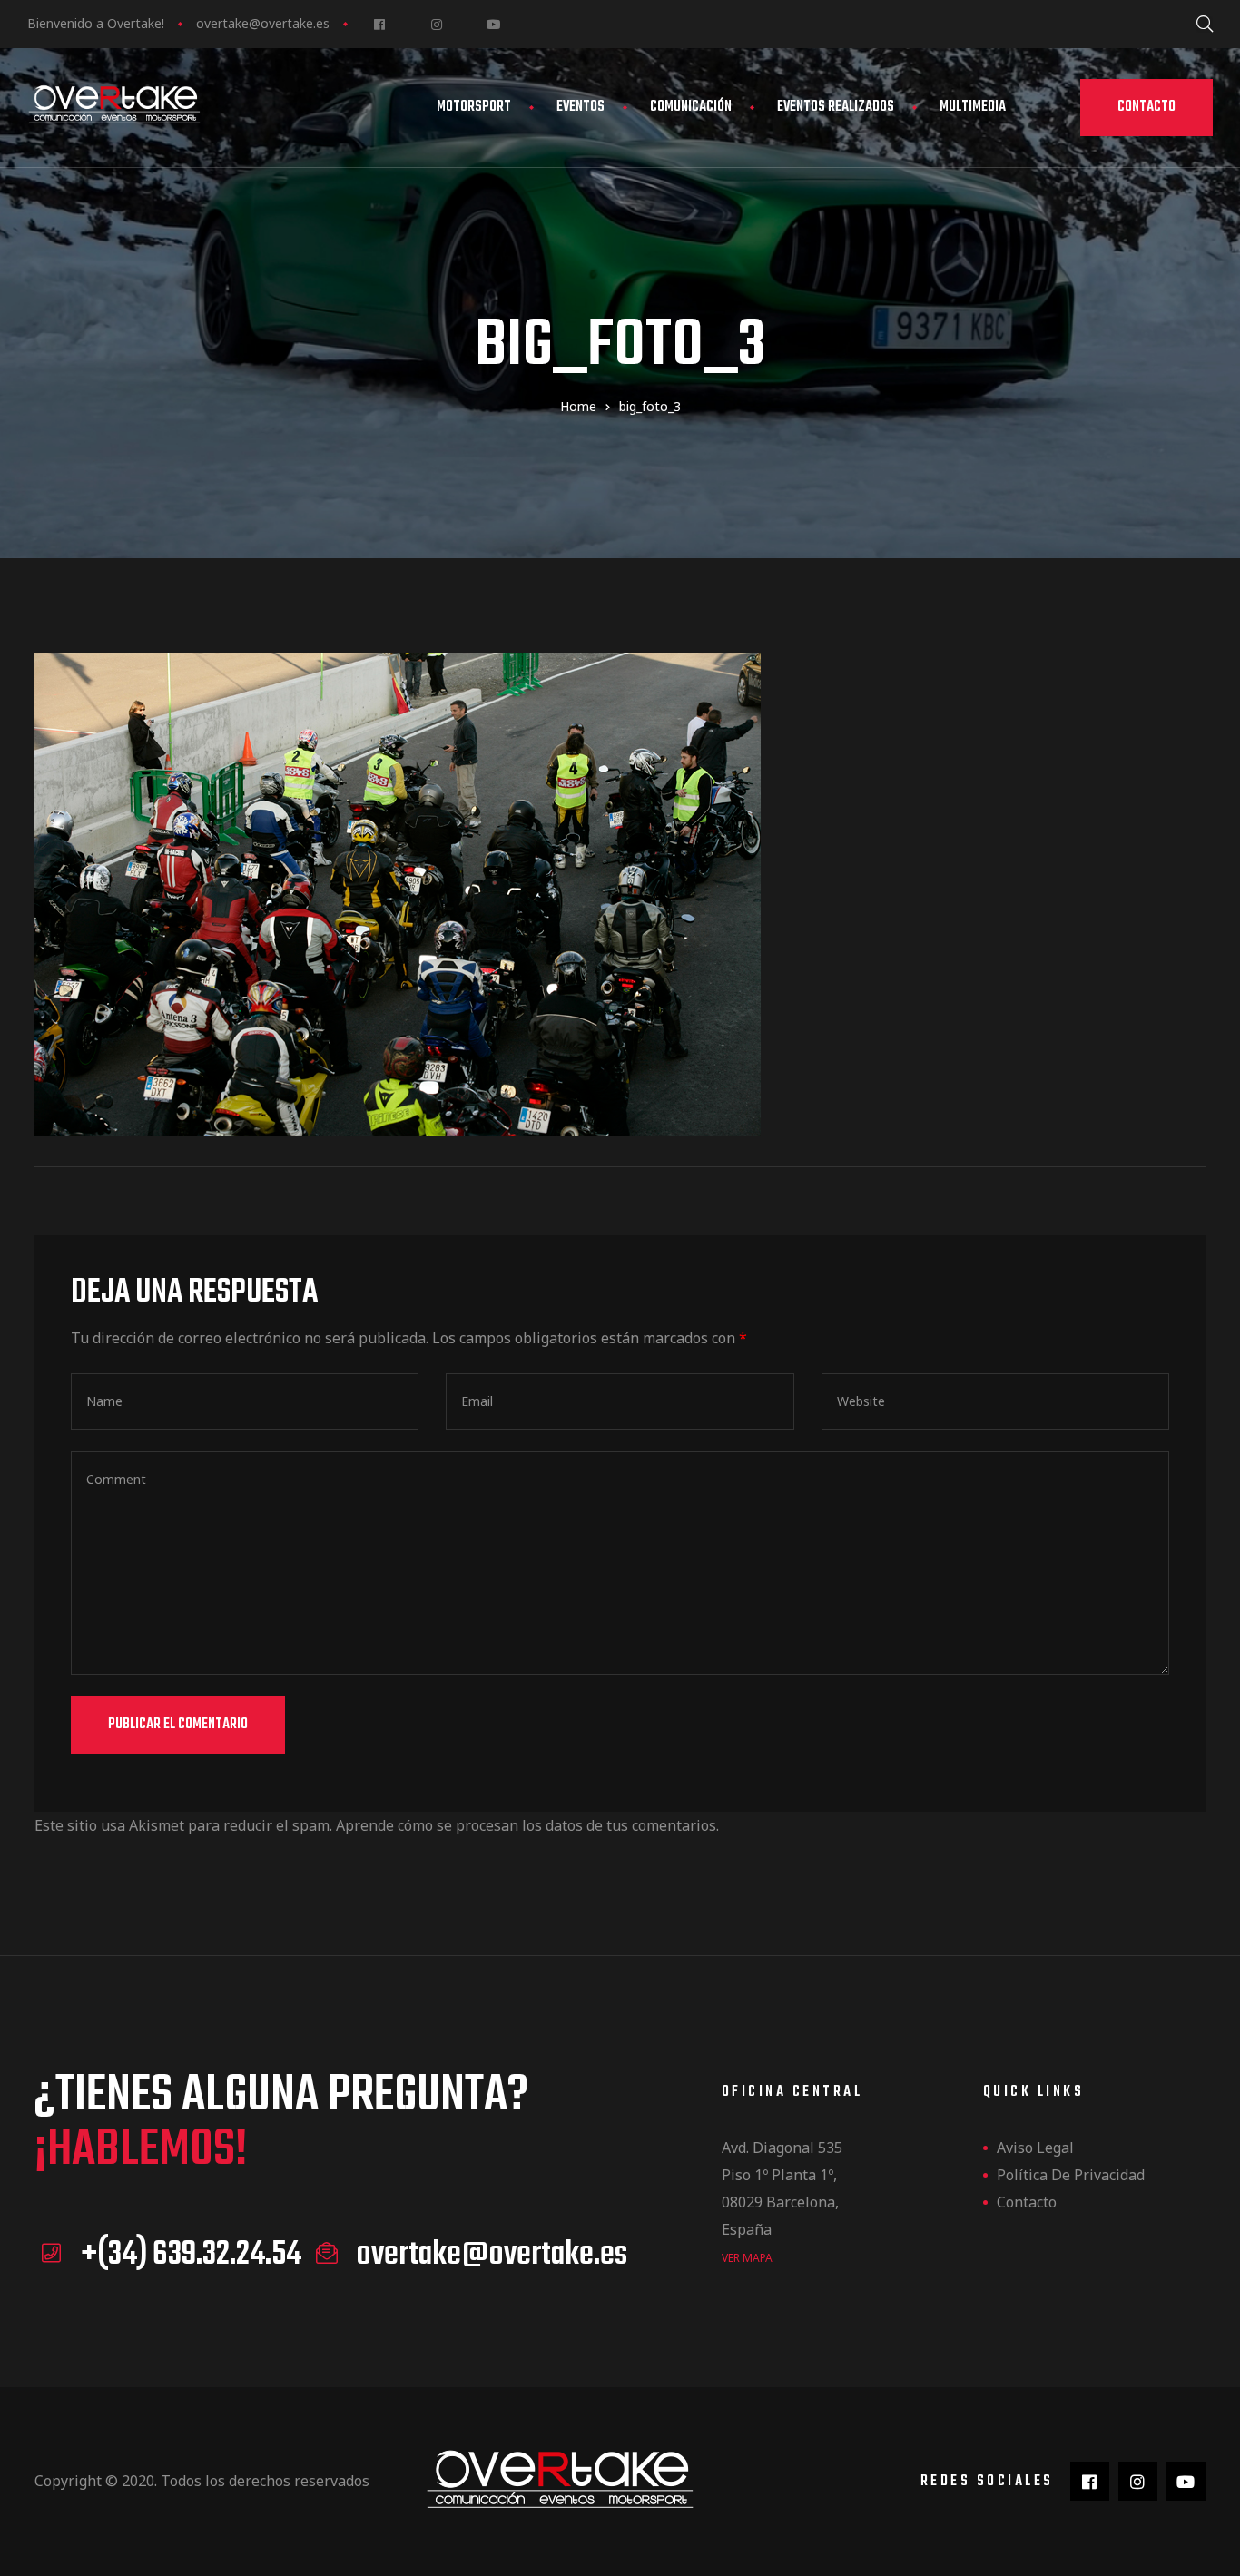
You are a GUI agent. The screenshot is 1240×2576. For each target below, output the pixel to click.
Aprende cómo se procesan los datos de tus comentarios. (527, 1825)
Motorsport (474, 107)
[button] (1147, 108)
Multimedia (973, 107)
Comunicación (691, 107)
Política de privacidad (1071, 2175)
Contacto (1027, 2202)
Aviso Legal (1035, 2148)
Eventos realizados (836, 107)
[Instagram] (436, 24)
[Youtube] (493, 24)
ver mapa (747, 2258)
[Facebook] (379, 24)
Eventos (581, 107)
